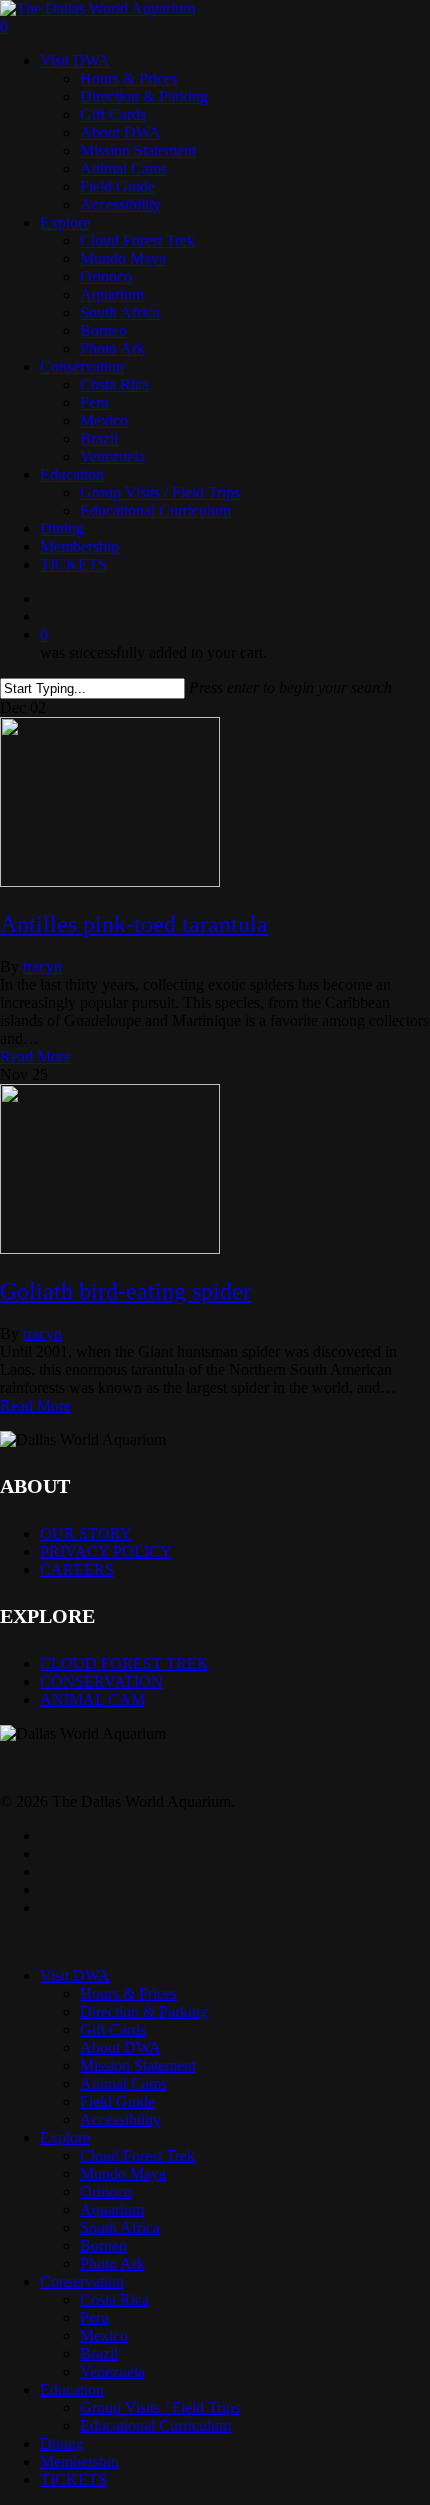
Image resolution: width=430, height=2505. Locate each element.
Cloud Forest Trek (137, 2155)
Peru (94, 2317)
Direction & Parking (144, 2011)
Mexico (104, 2335)
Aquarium (112, 2209)
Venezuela (112, 2371)
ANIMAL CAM (92, 1699)
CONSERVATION (101, 1681)
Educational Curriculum (155, 2425)
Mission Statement (138, 2065)
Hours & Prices (128, 1993)
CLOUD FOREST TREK (124, 1663)
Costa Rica (114, 2299)
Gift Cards (113, 2029)
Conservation (82, 2281)
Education (72, 2389)
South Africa (120, 2227)
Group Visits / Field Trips (160, 2407)
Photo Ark (112, 2263)
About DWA (120, 2047)
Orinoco (106, 2191)
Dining (62, 2443)
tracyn (42, 966)
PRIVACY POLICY (106, 1551)
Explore (65, 2137)
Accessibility (120, 2119)
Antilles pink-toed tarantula (134, 924)
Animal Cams (123, 2083)
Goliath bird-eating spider (125, 1291)
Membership (79, 2461)
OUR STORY (86, 1533)
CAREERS (77, 1569)
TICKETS (73, 2479)
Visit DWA (75, 1975)
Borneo (103, 2245)
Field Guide (117, 2101)
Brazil (99, 2353)
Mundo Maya (123, 2173)
